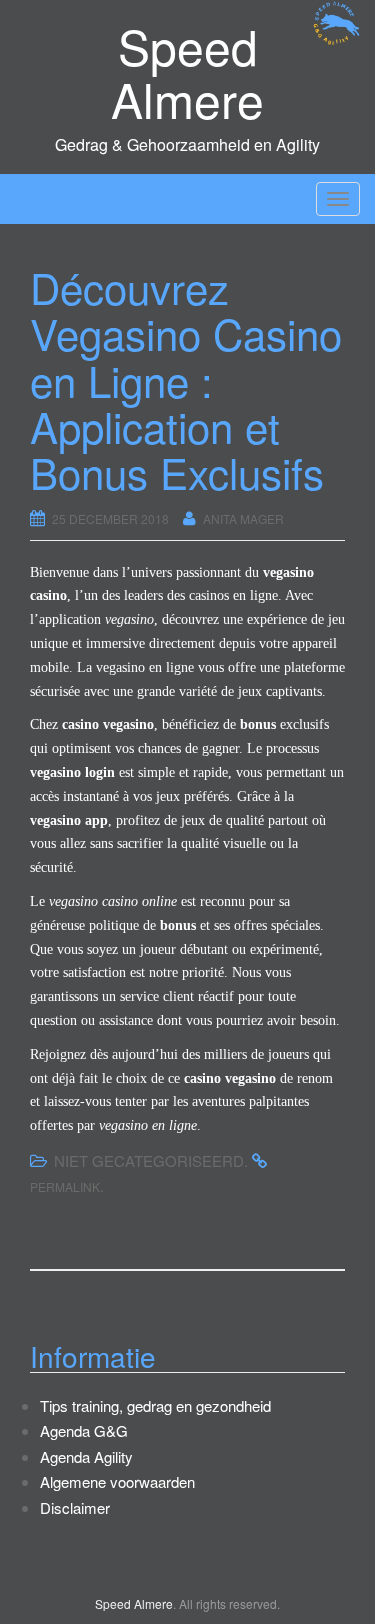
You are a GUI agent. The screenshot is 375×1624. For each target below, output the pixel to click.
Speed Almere (187, 72)
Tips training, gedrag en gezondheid (155, 1405)
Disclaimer (75, 1507)
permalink (65, 1186)
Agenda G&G (84, 1430)
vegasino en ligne (145, 667)
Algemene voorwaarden (117, 1481)
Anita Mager (243, 518)
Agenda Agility (86, 1456)
